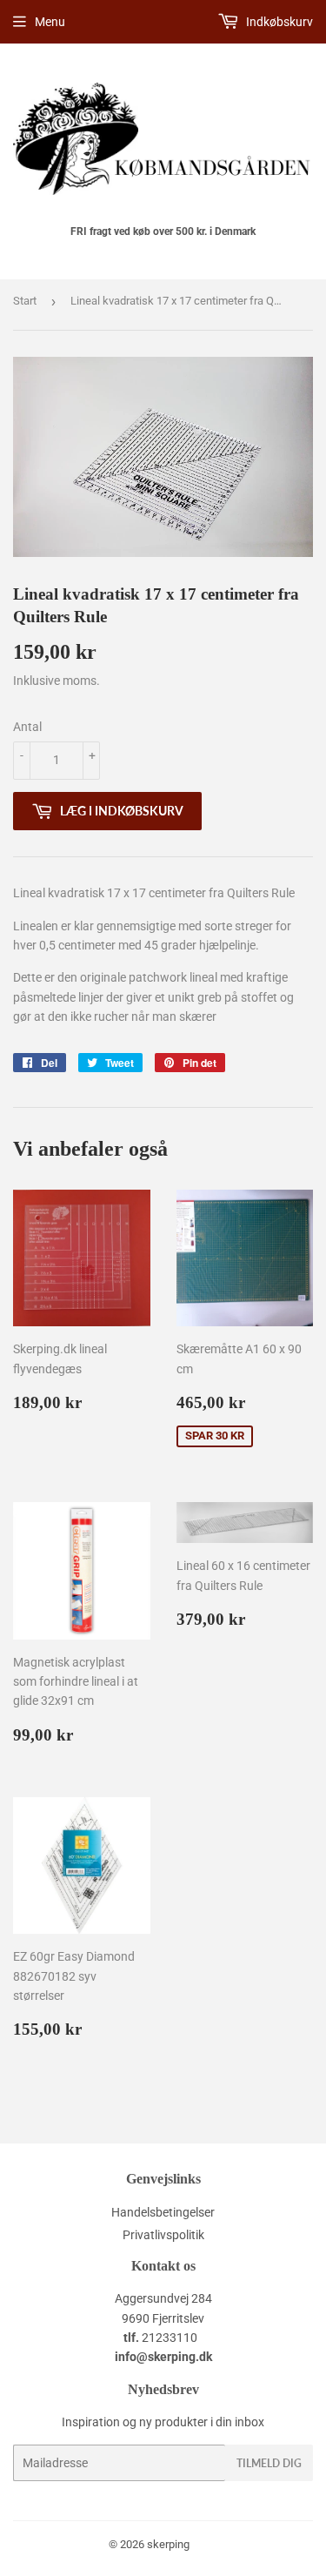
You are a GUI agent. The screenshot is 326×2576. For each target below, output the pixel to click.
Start (25, 301)
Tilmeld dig (269, 2463)
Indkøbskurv (278, 22)
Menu (50, 22)
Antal (27, 727)
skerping (168, 2544)
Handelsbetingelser (163, 2212)
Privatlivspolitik (163, 2235)
